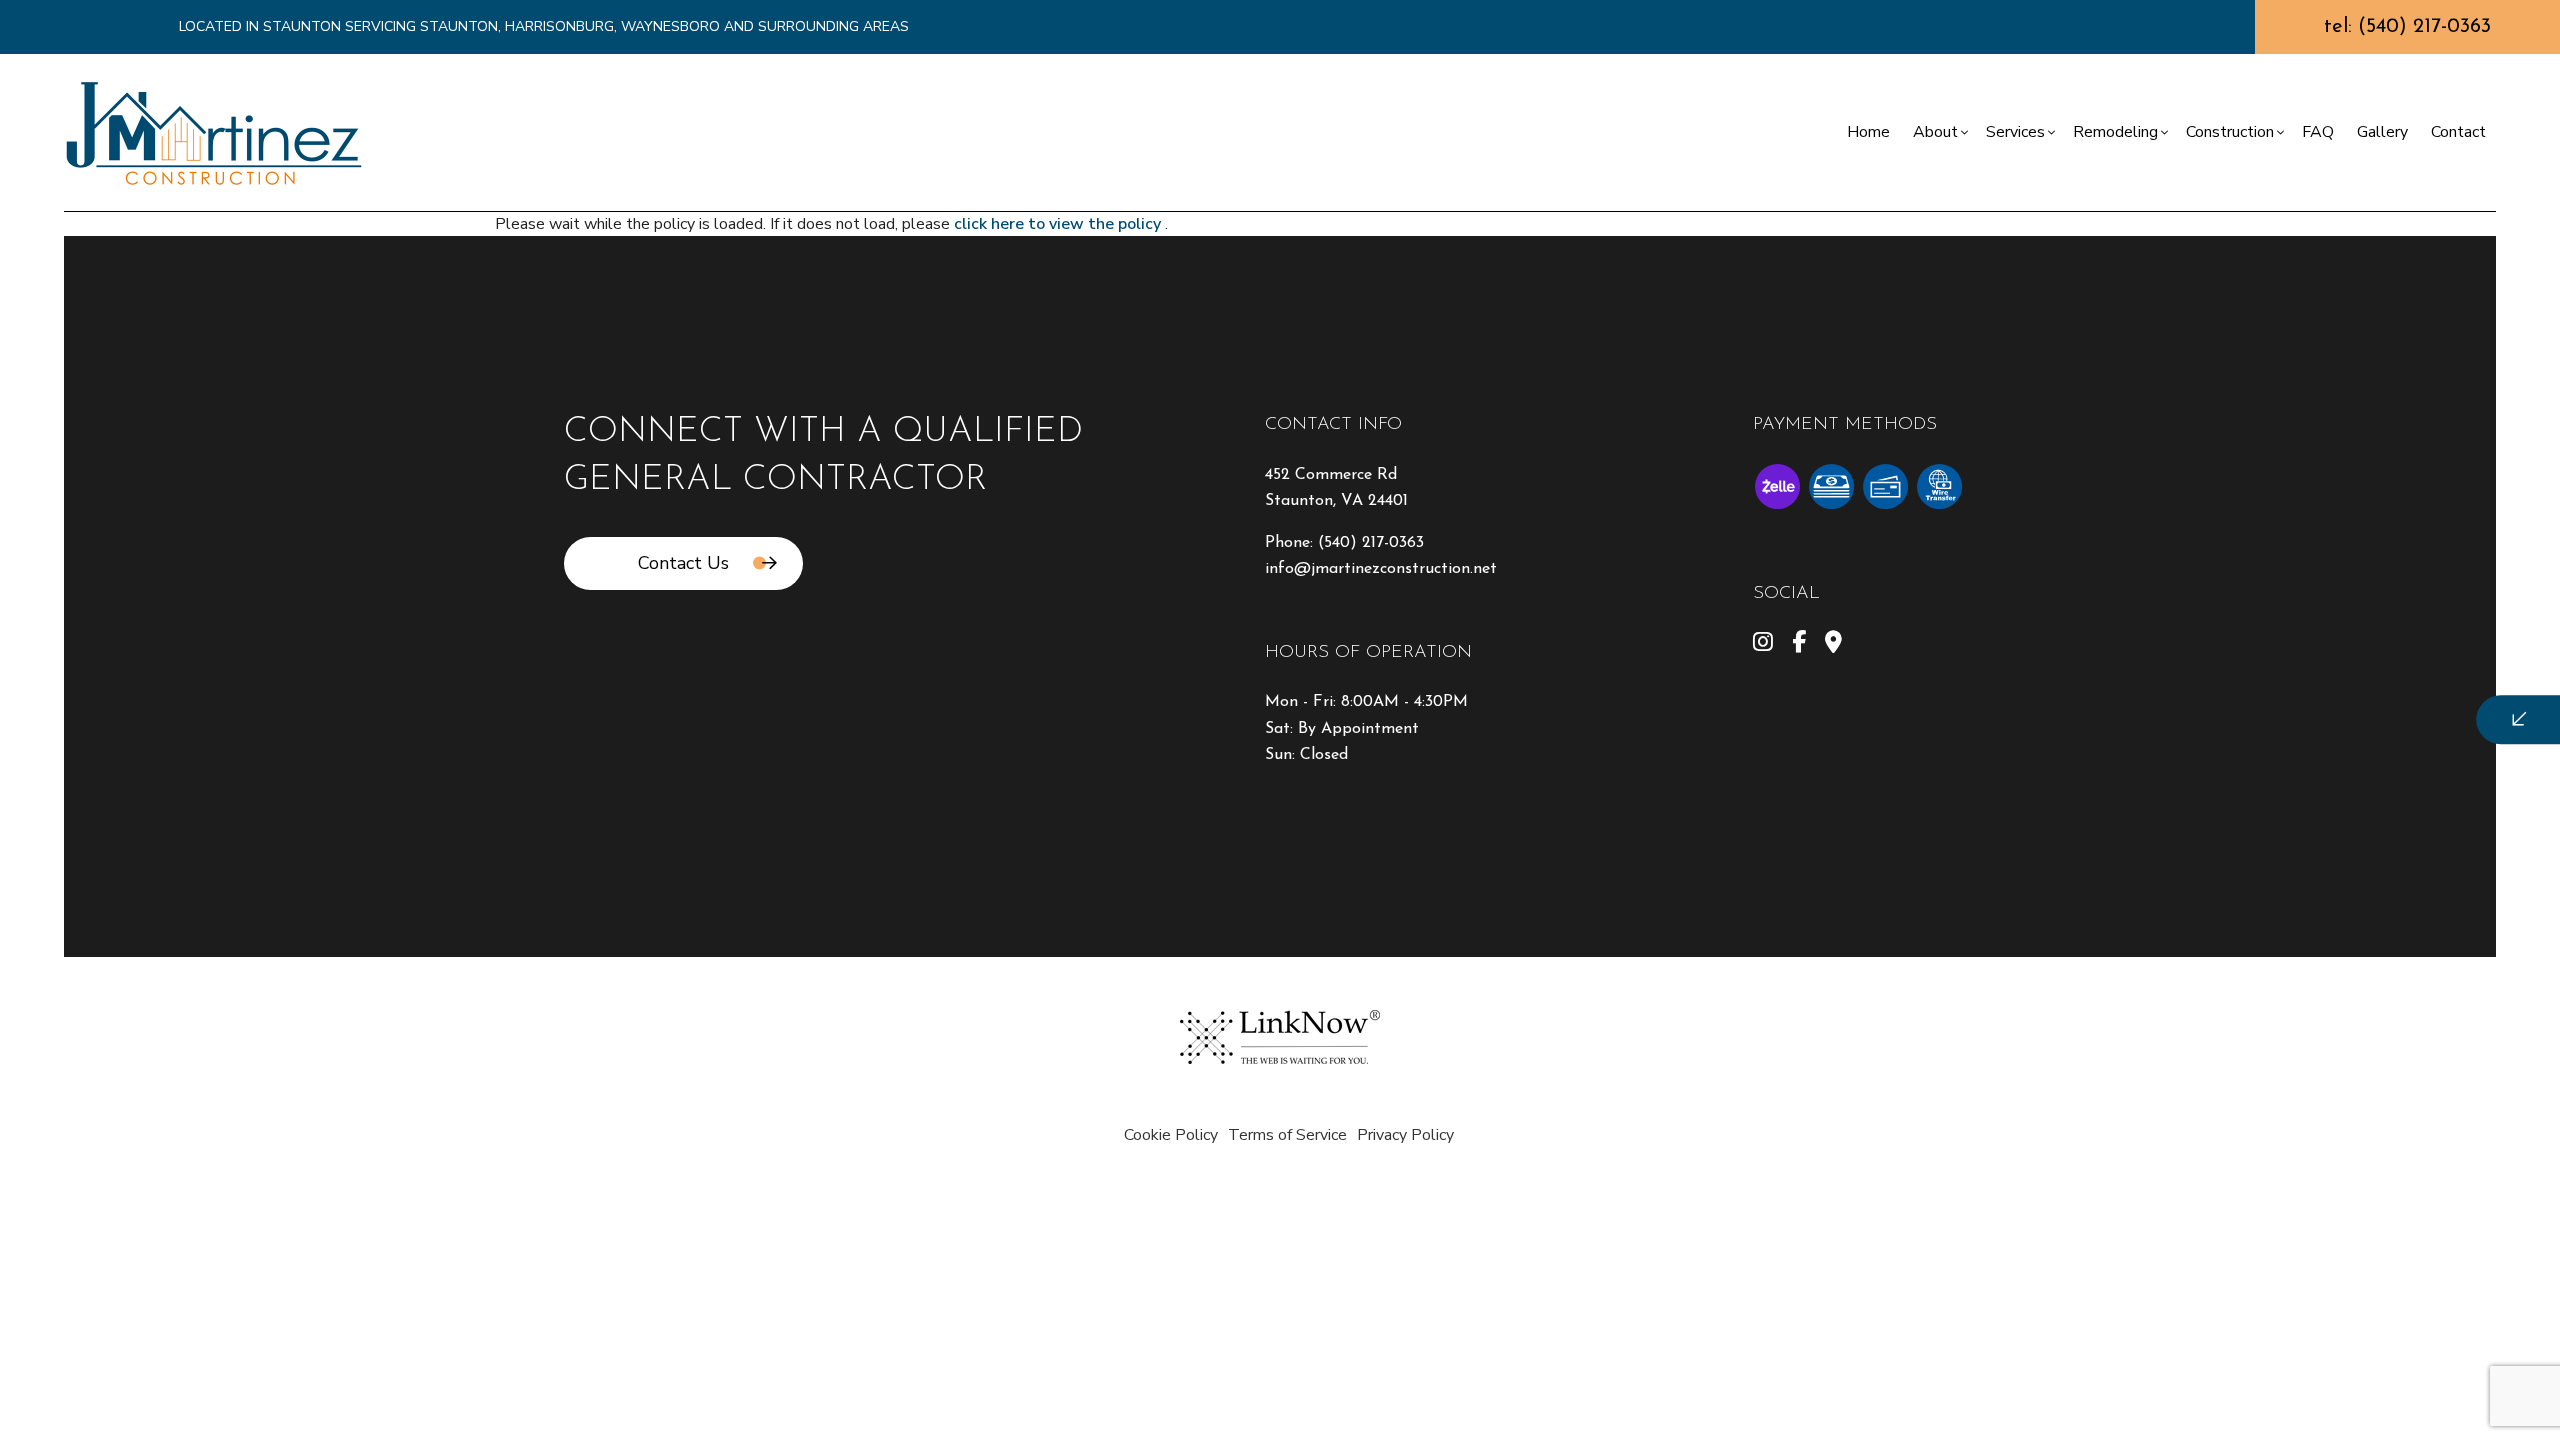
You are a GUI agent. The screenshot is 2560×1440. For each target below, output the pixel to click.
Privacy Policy (1405, 1135)
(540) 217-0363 (1371, 543)
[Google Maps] (1833, 645)
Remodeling (2115, 132)
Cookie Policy (1171, 1135)
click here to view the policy (1059, 224)
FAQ (2318, 132)
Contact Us (683, 563)
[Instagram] (1763, 645)
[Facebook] (1799, 645)
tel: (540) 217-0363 (2407, 27)
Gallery (2382, 132)
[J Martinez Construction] (214, 131)
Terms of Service (1287, 1135)
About (1935, 132)
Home (1868, 132)
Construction (2230, 132)
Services (2015, 132)
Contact (2458, 132)
